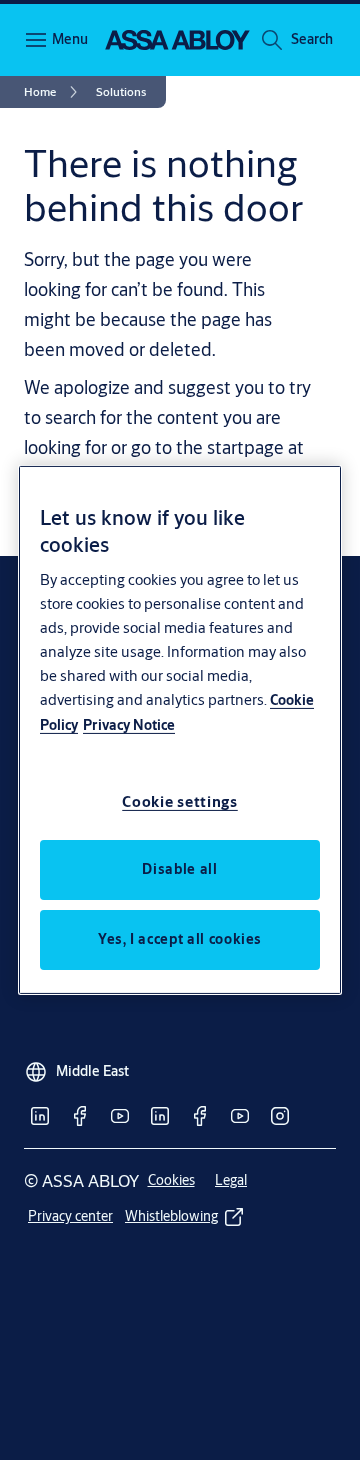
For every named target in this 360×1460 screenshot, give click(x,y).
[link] (54, 92)
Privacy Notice (129, 725)
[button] (312, 40)
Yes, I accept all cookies (180, 939)
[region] (180, 730)
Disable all (179, 869)
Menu (70, 39)
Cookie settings (180, 801)
